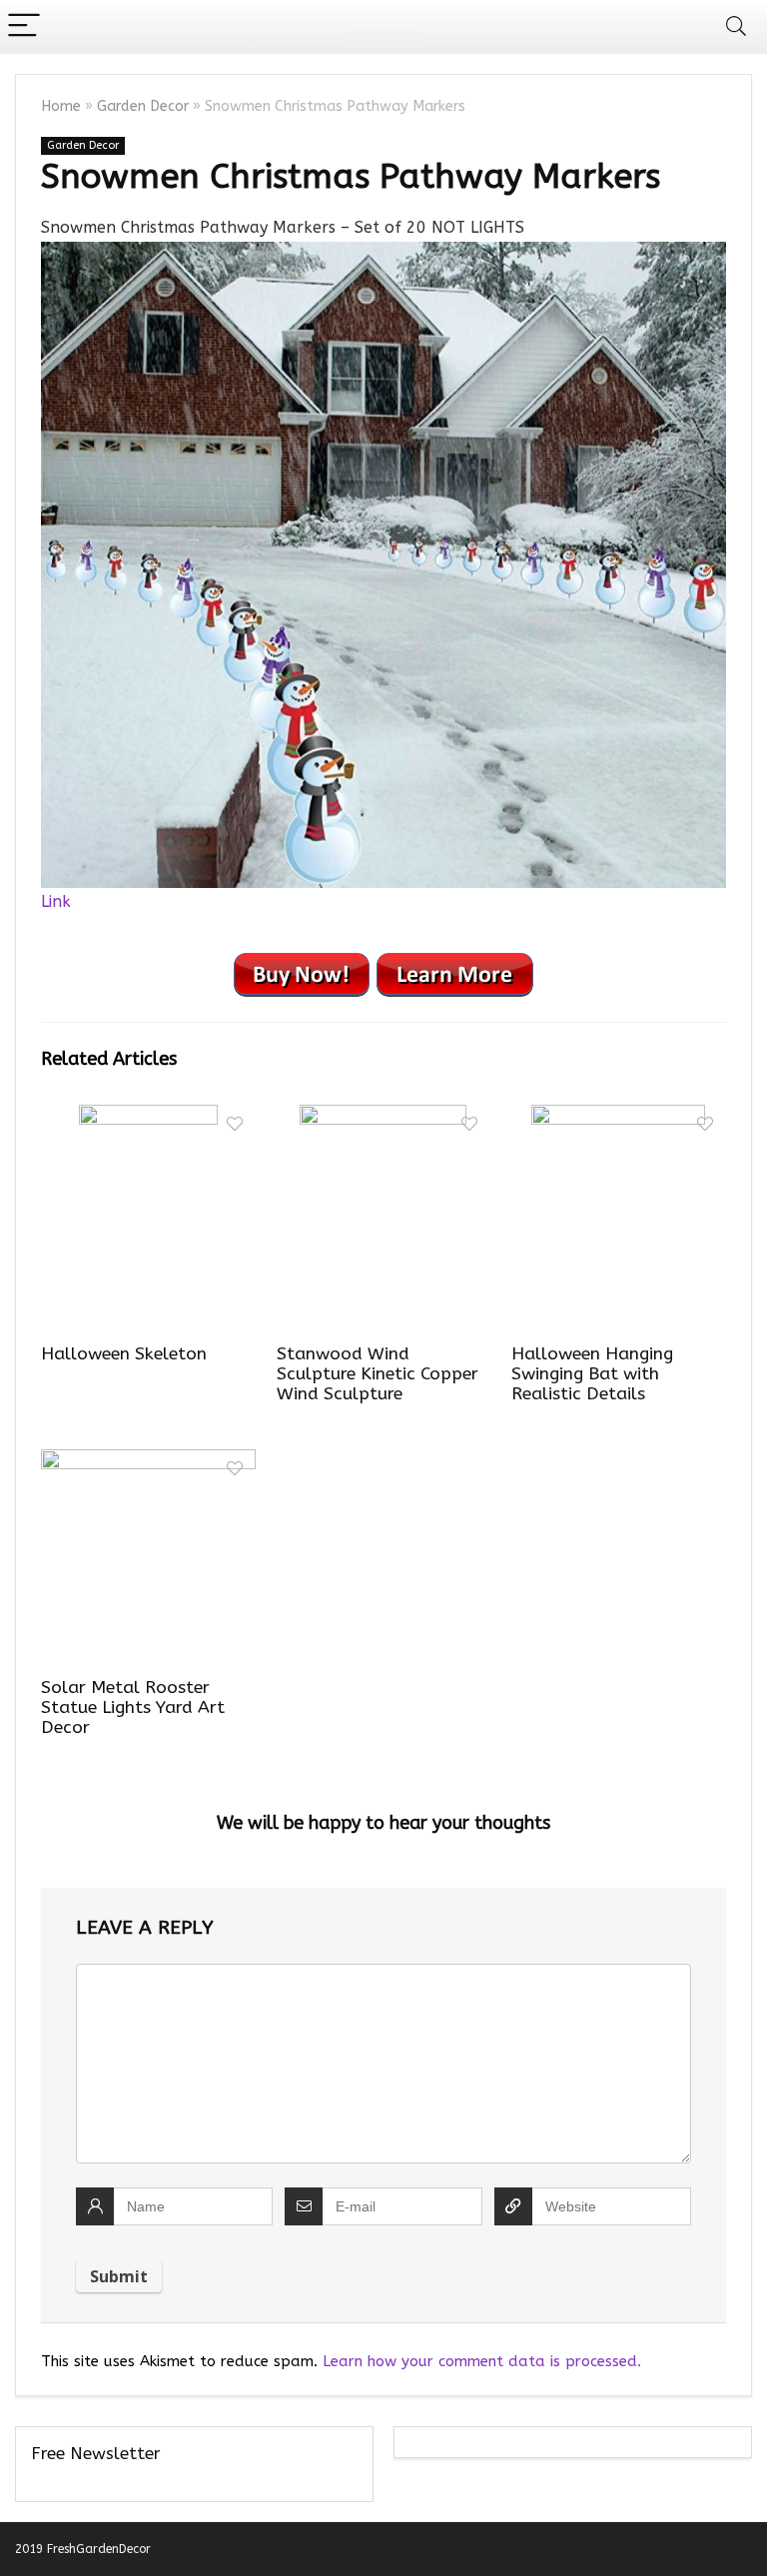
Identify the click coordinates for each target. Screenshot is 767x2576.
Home (61, 106)
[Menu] (24, 26)
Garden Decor (143, 106)
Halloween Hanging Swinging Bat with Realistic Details (592, 1374)
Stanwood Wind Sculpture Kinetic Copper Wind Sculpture (378, 1374)
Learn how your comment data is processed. (482, 2361)
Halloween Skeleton (124, 1354)
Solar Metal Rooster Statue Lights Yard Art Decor (133, 1708)
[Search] (736, 26)
